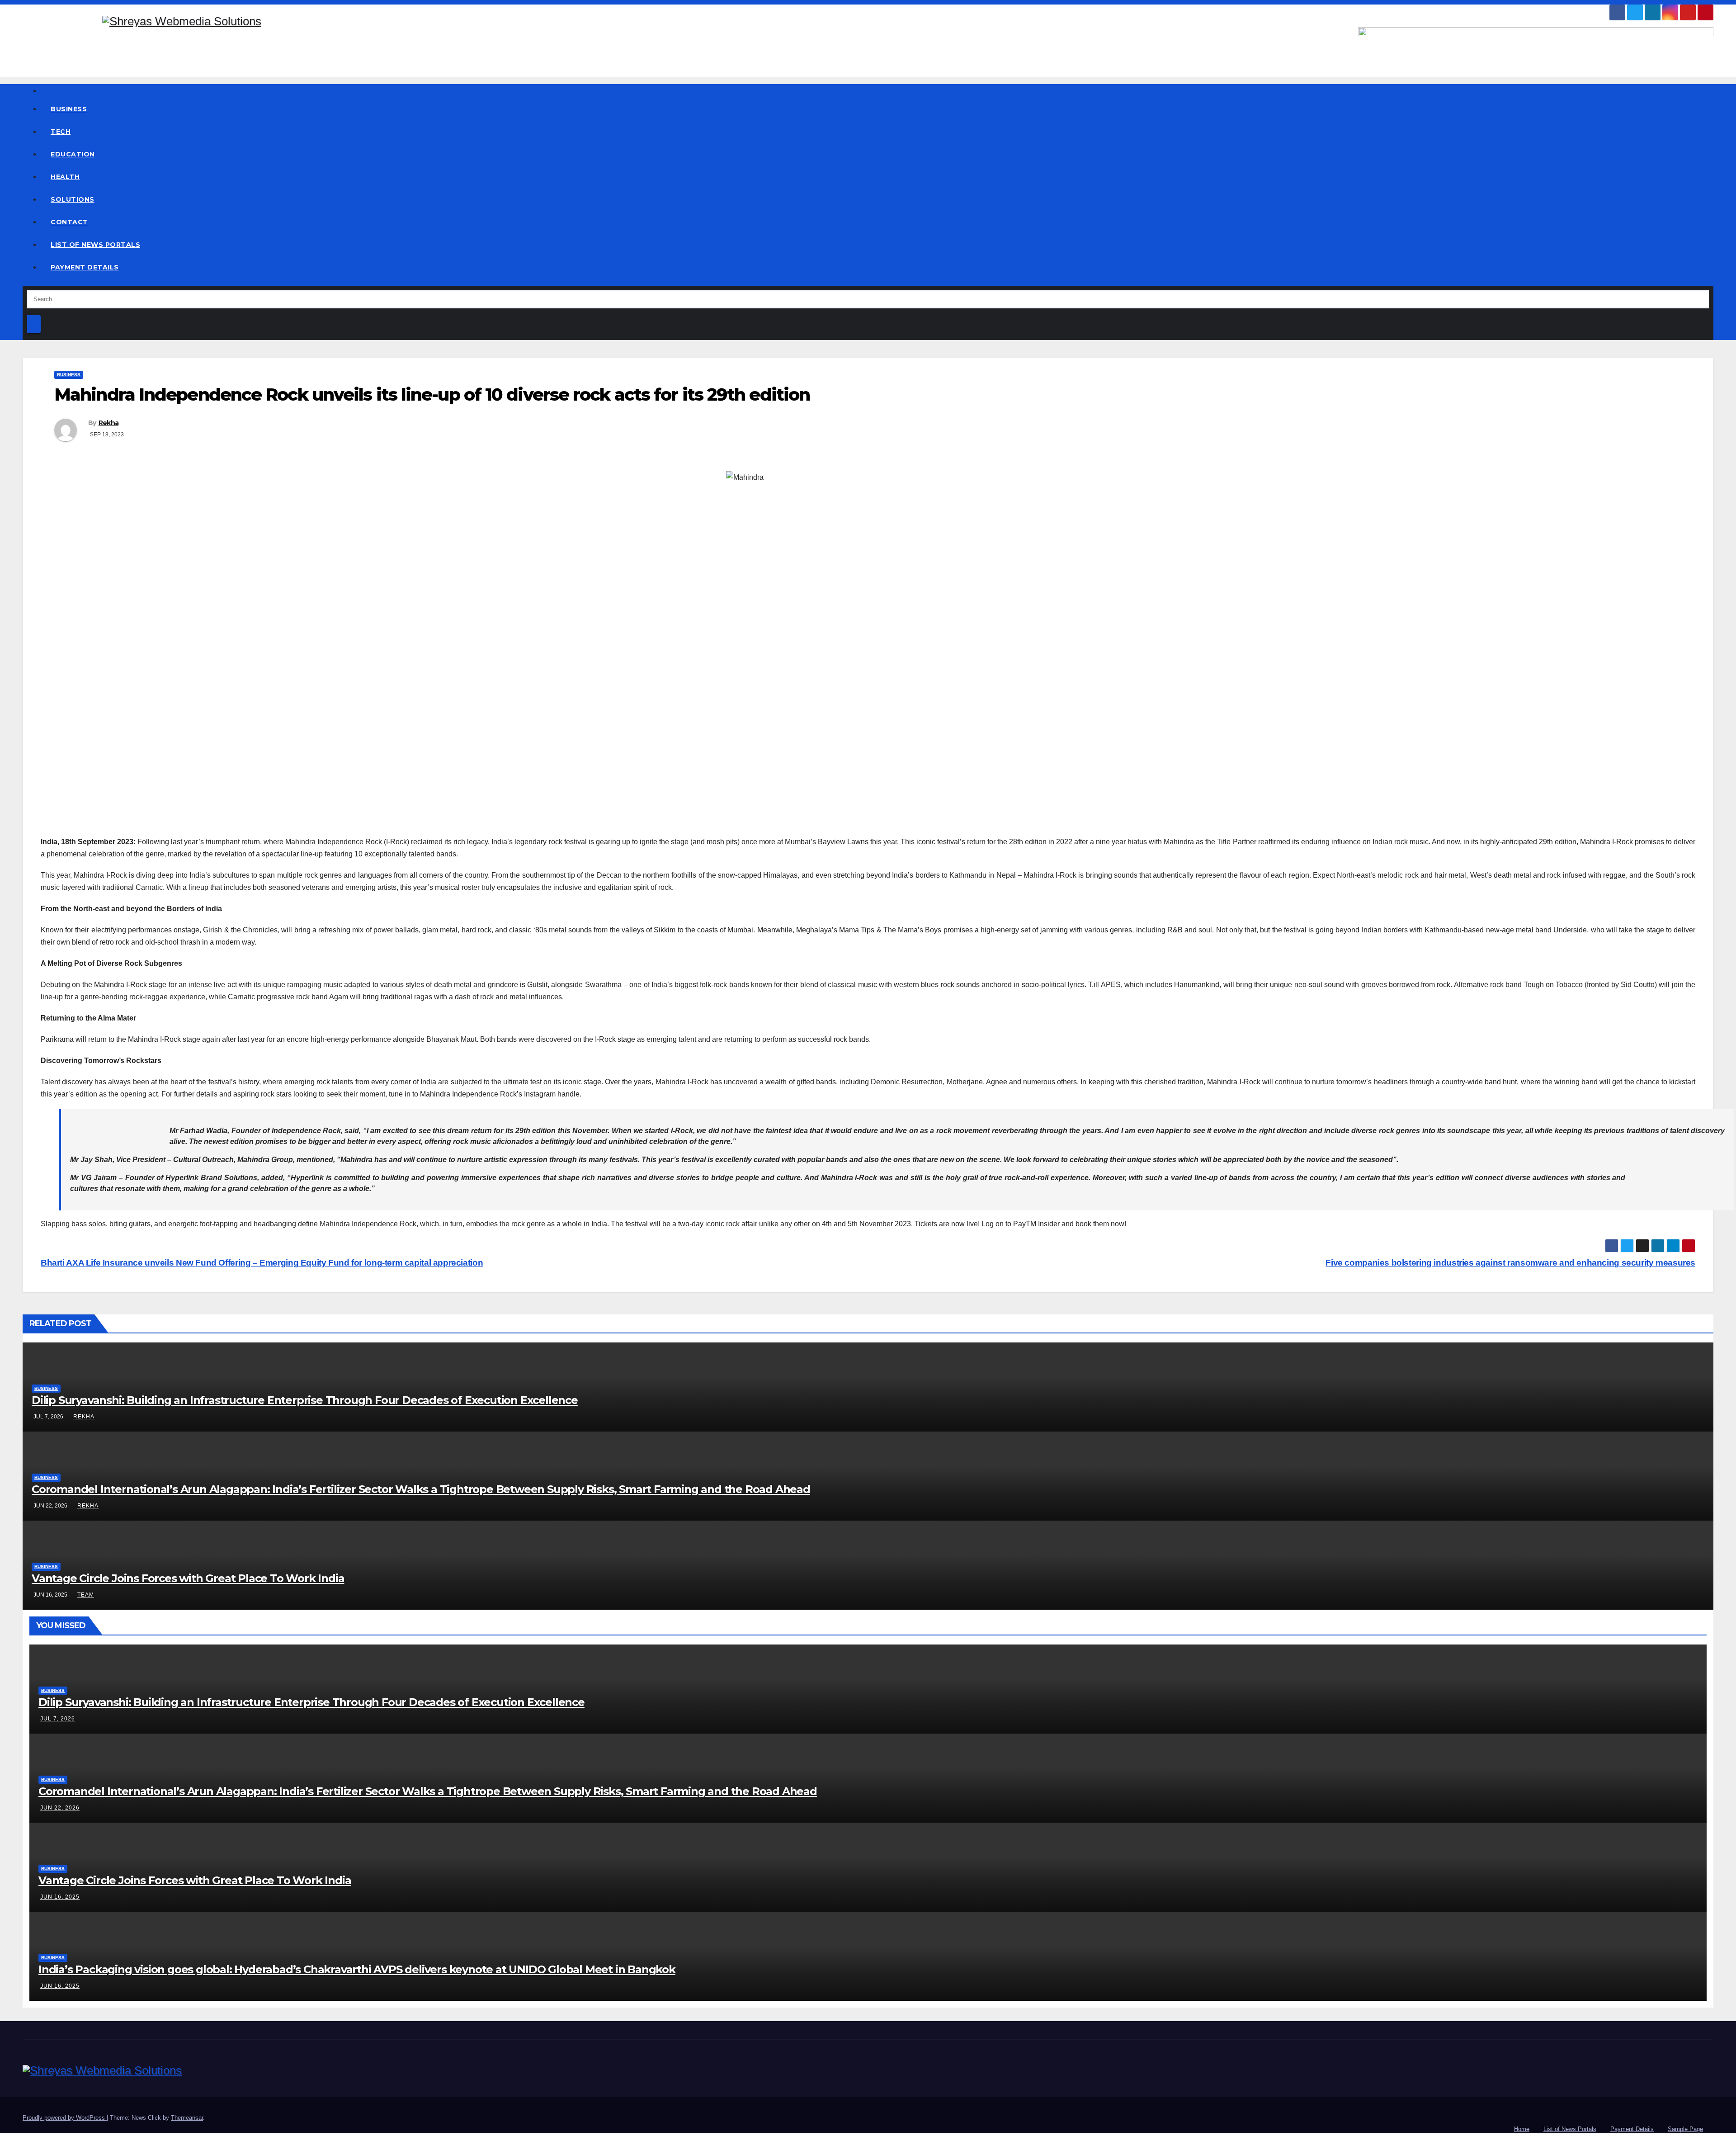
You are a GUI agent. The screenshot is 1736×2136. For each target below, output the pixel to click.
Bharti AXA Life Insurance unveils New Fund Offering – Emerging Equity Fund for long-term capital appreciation (262, 1263)
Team (86, 1595)
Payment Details (85, 267)
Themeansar (187, 2118)
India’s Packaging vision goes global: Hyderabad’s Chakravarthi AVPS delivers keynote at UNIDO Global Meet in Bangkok (357, 1969)
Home (1522, 2129)
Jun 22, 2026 (60, 1808)
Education (73, 154)
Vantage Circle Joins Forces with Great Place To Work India (188, 1578)
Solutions (73, 199)
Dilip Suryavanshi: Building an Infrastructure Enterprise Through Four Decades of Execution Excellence (305, 1400)
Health (65, 177)
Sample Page (1685, 2129)
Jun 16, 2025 (60, 1897)
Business (69, 109)
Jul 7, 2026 (58, 1719)
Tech (61, 132)
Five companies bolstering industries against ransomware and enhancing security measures (1510, 1263)
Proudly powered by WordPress (65, 2118)
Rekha (109, 423)
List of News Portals (95, 245)
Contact (69, 222)
